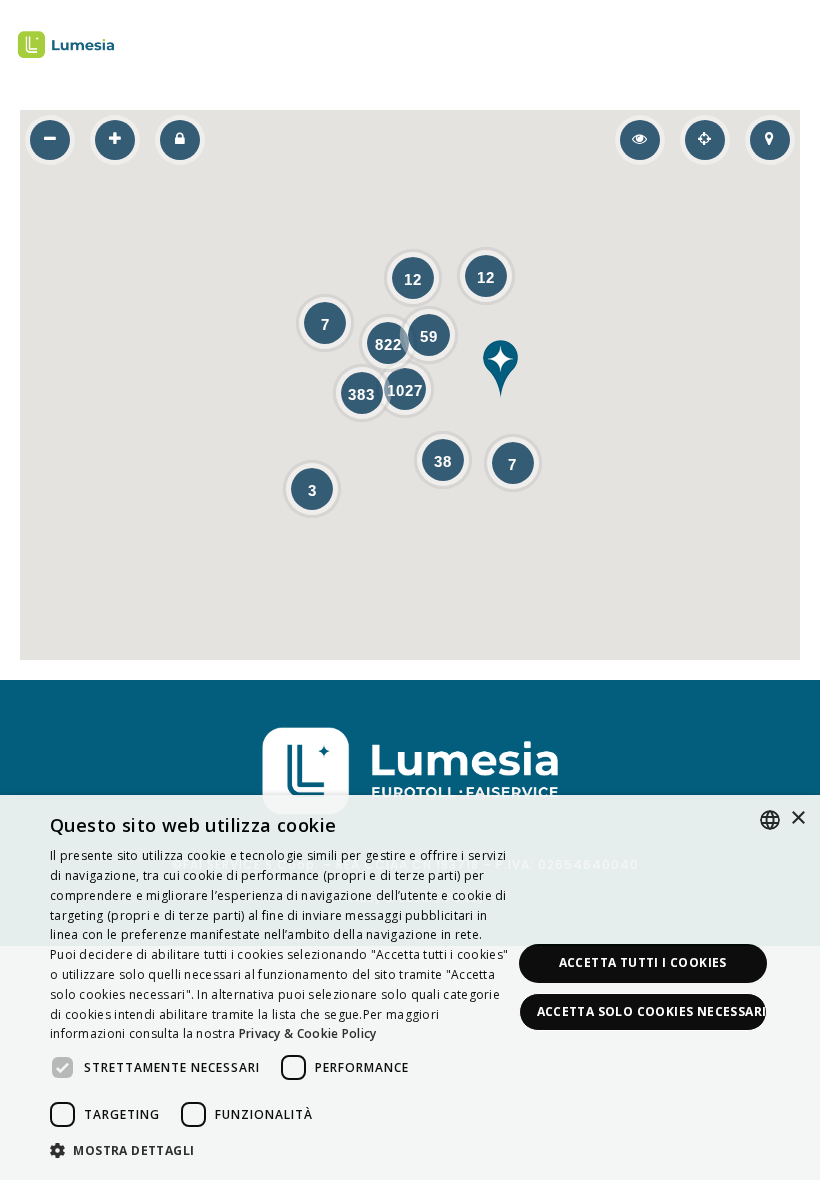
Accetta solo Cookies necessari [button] (652, 1011)
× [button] (797, 818)
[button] (501, 369)
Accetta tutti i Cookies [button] (643, 962)
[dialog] (410, 987)
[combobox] (770, 820)
